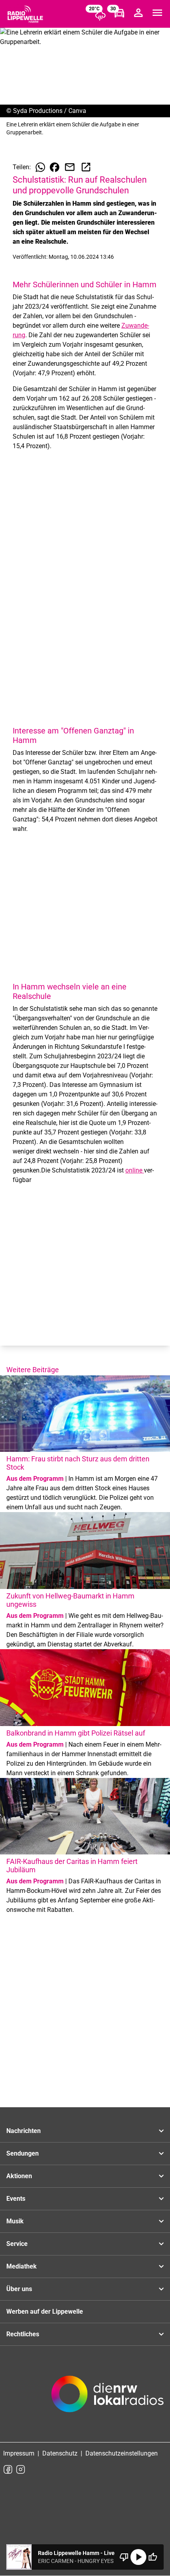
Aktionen (19, 2176)
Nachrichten (24, 2131)
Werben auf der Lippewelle (45, 2312)
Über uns (19, 2289)
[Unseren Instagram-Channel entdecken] (21, 2469)
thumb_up (153, 2557)
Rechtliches (23, 2334)
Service (17, 2244)
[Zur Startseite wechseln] (25, 14)
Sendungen (23, 2153)
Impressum (19, 2453)
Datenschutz (60, 2453)
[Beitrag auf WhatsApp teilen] (40, 167)
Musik (15, 2221)
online (135, 1170)
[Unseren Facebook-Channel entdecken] (8, 2469)
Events (16, 2199)
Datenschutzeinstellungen (122, 2453)
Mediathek (22, 2266)
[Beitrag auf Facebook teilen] (55, 167)
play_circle (138, 2557)
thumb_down (124, 2557)
